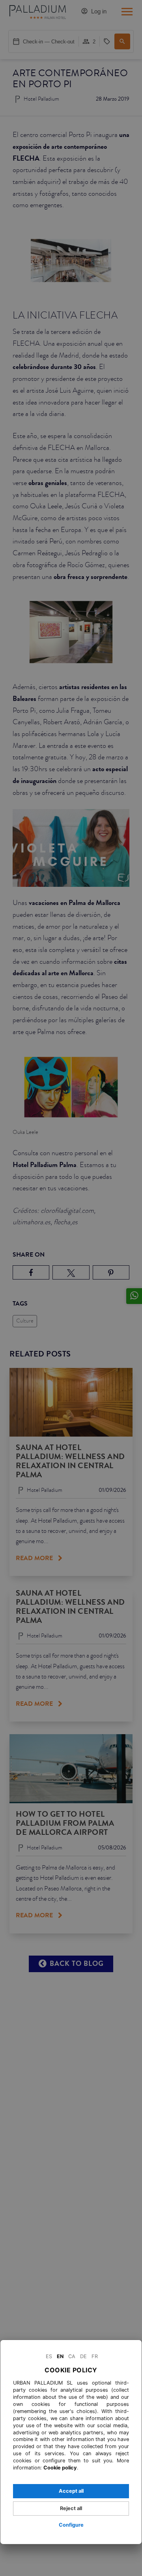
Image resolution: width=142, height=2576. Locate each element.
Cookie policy (60, 2468)
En (60, 2356)
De (83, 2356)
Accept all (71, 2491)
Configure (71, 2525)
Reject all (71, 2508)
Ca (72, 2356)
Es (49, 2356)
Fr (95, 2356)
